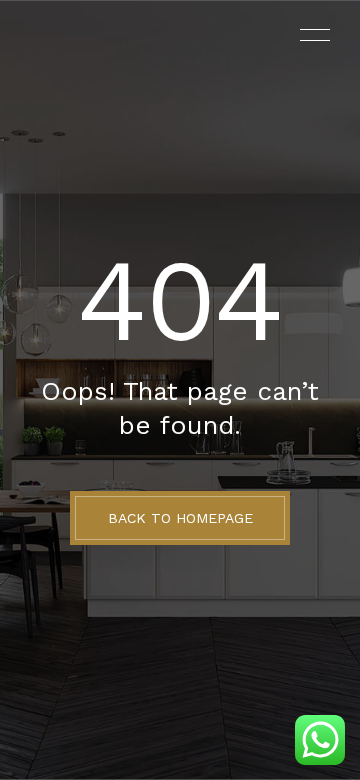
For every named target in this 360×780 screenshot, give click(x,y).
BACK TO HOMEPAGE (180, 518)
